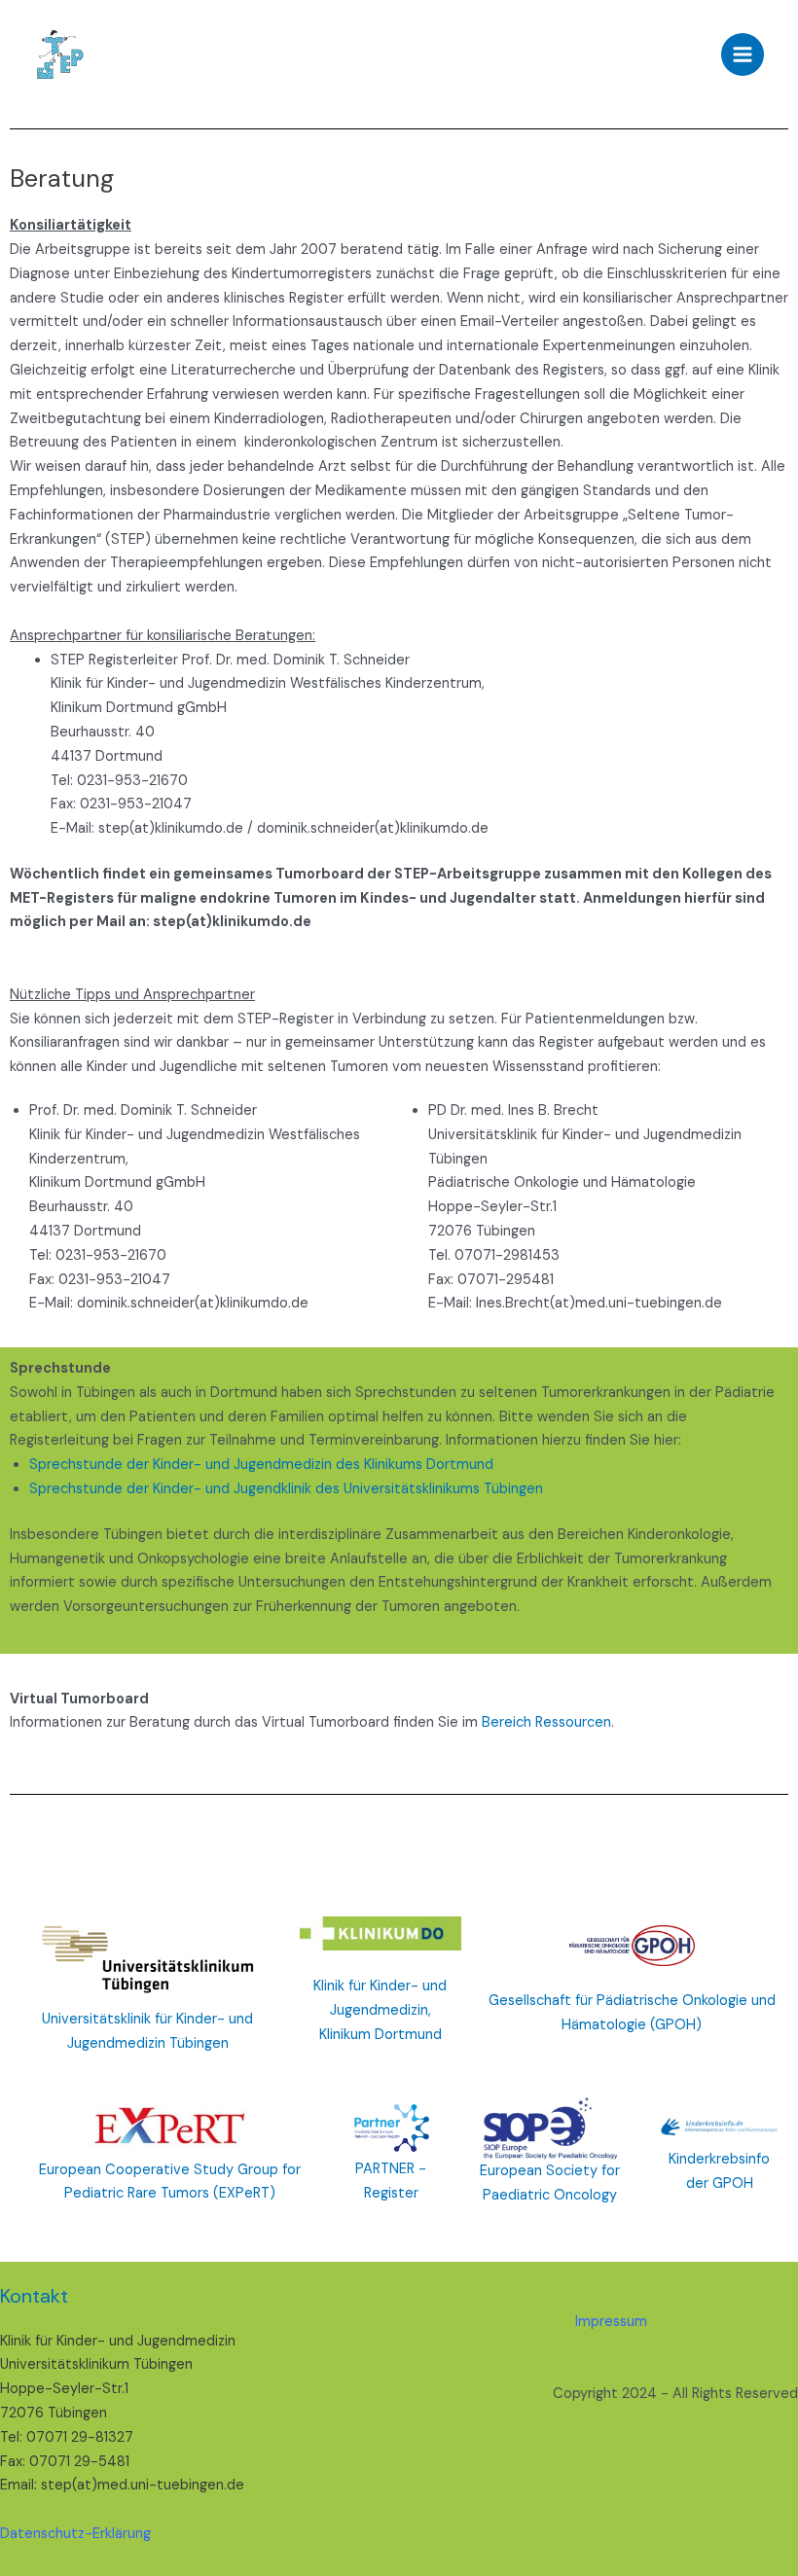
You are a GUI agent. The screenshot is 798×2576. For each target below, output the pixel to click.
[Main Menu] (743, 54)
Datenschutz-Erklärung (75, 2534)
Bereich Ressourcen (546, 1722)
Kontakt (34, 2296)
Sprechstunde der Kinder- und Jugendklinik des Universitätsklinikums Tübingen (286, 1489)
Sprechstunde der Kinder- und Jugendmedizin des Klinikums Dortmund (261, 1465)
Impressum (611, 2322)
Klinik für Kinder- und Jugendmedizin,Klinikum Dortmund (380, 2010)
